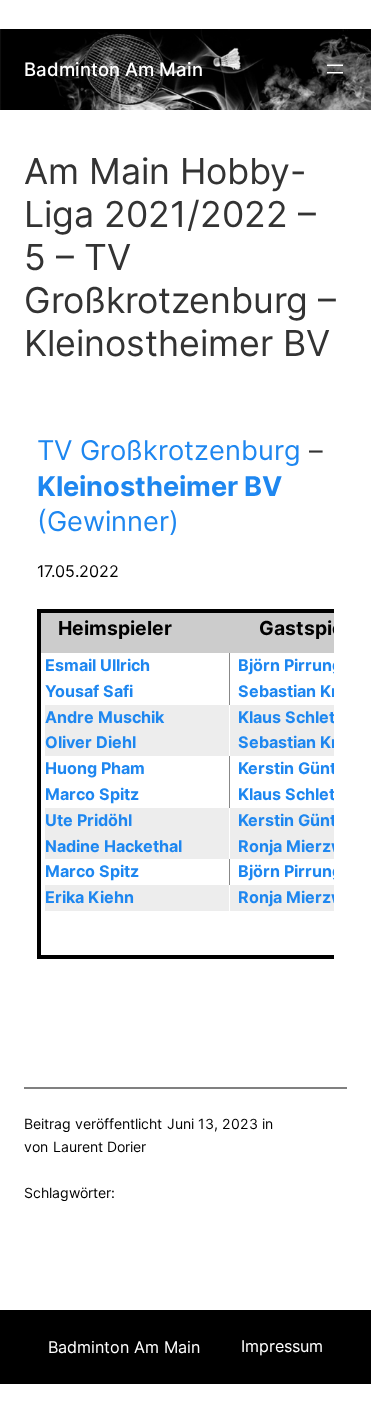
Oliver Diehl (90, 742)
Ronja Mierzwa (296, 846)
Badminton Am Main (113, 69)
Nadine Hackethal (113, 846)
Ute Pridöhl (88, 820)
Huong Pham (95, 768)
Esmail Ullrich (97, 665)
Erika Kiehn (89, 897)
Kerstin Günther (300, 768)
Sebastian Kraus (302, 691)
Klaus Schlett (289, 717)
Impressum (282, 1346)
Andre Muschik (104, 717)
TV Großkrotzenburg (169, 450)
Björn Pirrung (290, 665)
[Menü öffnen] (335, 69)
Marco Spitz (92, 794)
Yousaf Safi (89, 691)
